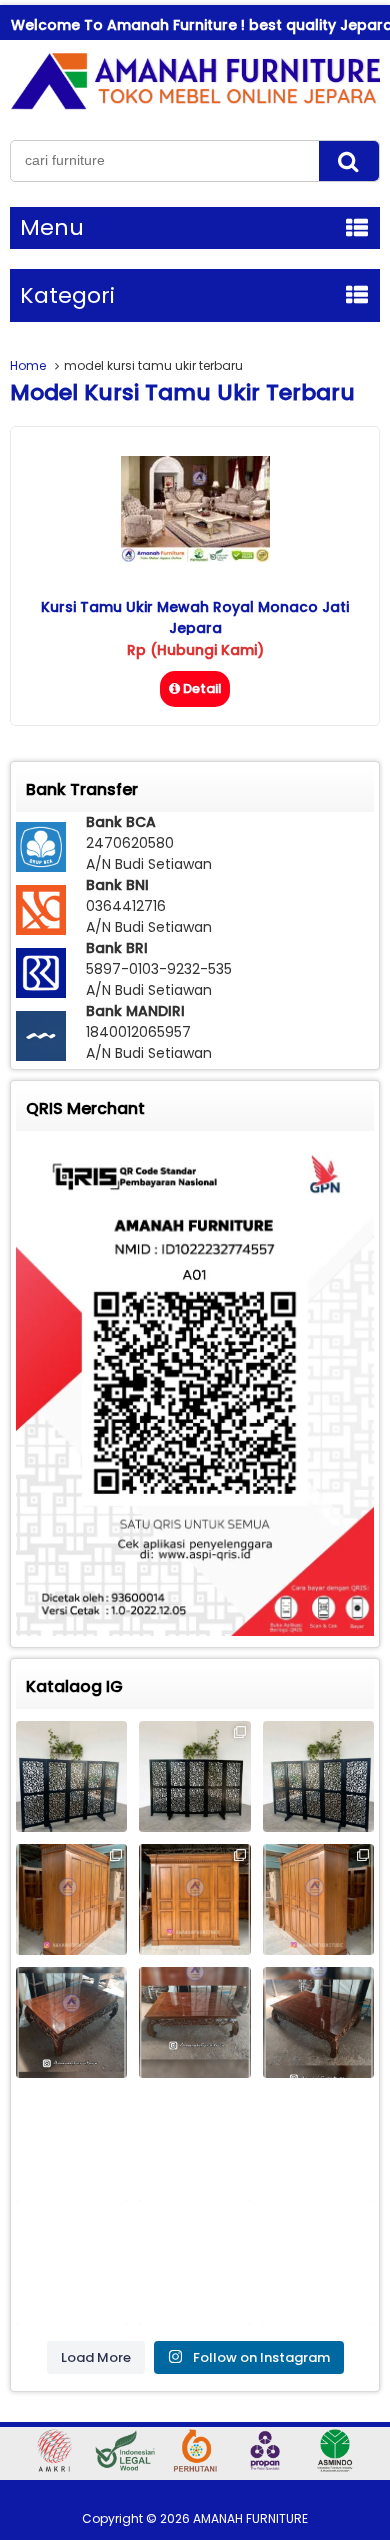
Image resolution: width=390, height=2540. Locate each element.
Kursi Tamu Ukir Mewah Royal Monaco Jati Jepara (195, 617)
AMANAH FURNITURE (250, 2518)
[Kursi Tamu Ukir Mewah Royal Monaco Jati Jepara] (195, 557)
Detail (202, 688)
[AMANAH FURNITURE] (195, 109)
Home (28, 365)
